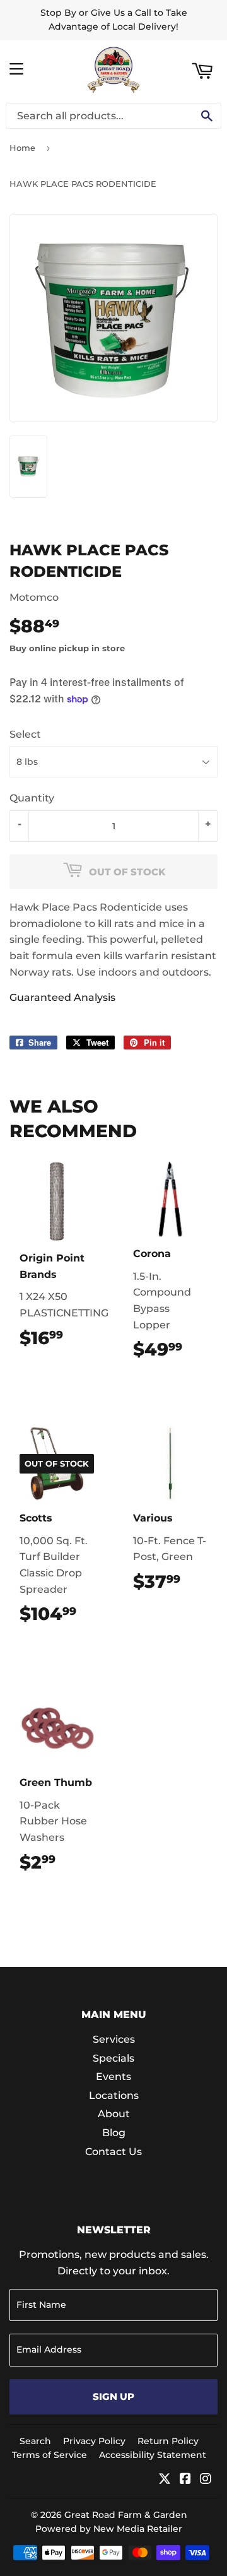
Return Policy (168, 2441)
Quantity (32, 798)
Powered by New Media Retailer (109, 2529)
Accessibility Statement (153, 2455)
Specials (113, 2058)
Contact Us (113, 2152)
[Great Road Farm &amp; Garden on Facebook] (185, 2480)
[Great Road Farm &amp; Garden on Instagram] (206, 2480)
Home (22, 148)
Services (114, 2039)
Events (113, 2077)
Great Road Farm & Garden (126, 2515)
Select (25, 734)
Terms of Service (49, 2455)
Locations (114, 2095)
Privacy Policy (94, 2441)
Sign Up (113, 2396)
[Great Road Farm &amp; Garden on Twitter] (165, 2480)
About (114, 2114)
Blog (114, 2133)
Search (35, 2441)
